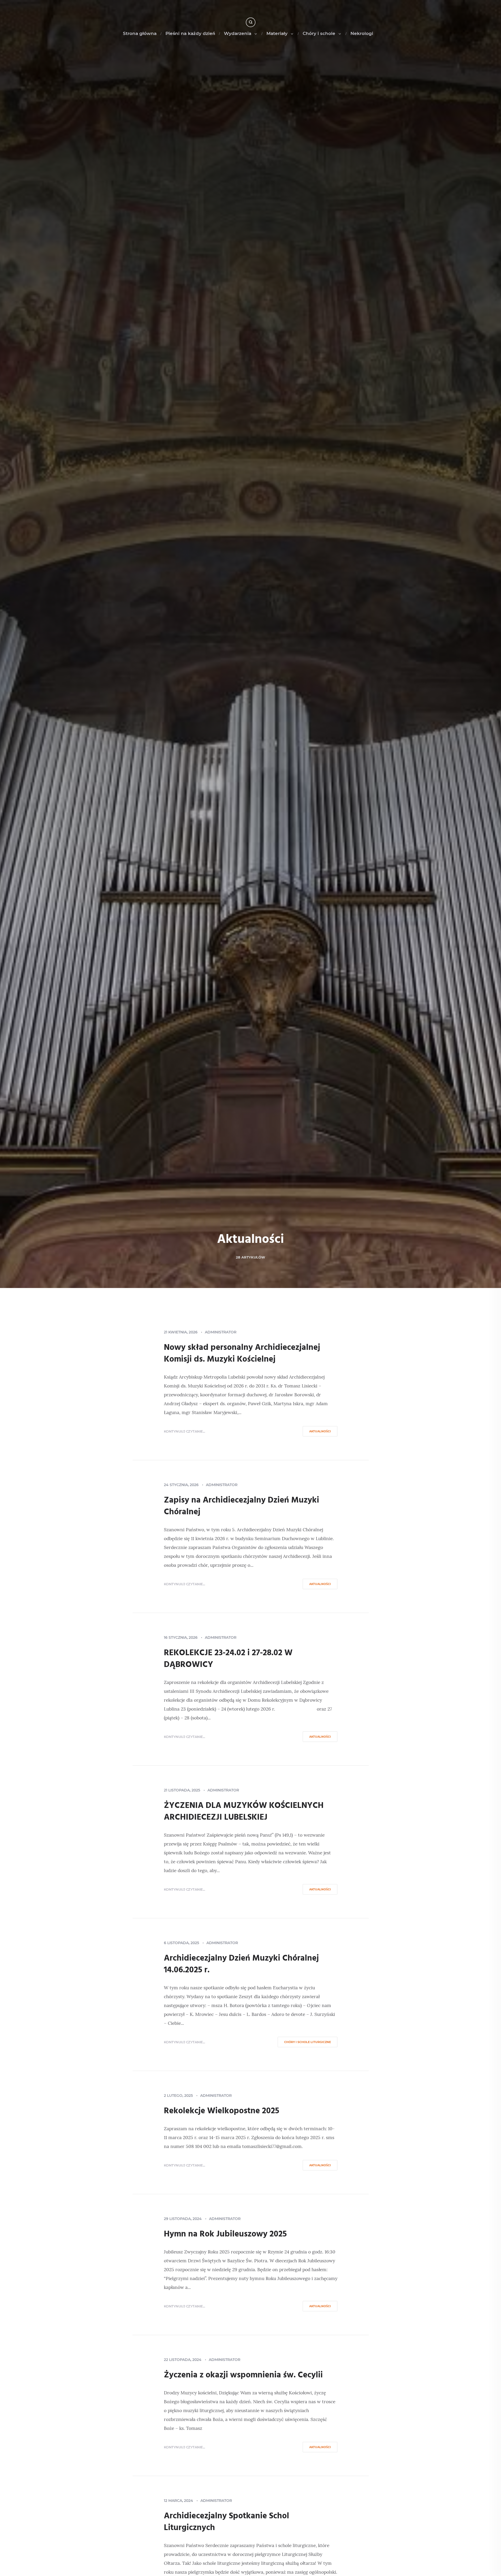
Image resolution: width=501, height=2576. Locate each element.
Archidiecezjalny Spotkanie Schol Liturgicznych (226, 2522)
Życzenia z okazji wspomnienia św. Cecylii (243, 2375)
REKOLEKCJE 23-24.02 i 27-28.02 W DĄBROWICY (228, 1659)
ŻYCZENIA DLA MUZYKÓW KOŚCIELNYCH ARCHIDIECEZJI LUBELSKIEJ (244, 1812)
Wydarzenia (238, 33)
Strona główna (140, 33)
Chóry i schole (319, 33)
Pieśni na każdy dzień (190, 33)
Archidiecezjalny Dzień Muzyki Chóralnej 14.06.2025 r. (241, 1964)
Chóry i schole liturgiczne (308, 2042)
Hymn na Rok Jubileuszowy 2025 (225, 2234)
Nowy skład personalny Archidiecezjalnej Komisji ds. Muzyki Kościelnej (242, 1354)
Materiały (277, 33)
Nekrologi (362, 33)
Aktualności (320, 1431)
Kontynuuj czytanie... (184, 1431)
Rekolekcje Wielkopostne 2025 (222, 2111)
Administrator (221, 1332)
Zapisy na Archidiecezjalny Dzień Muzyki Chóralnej (241, 1506)
